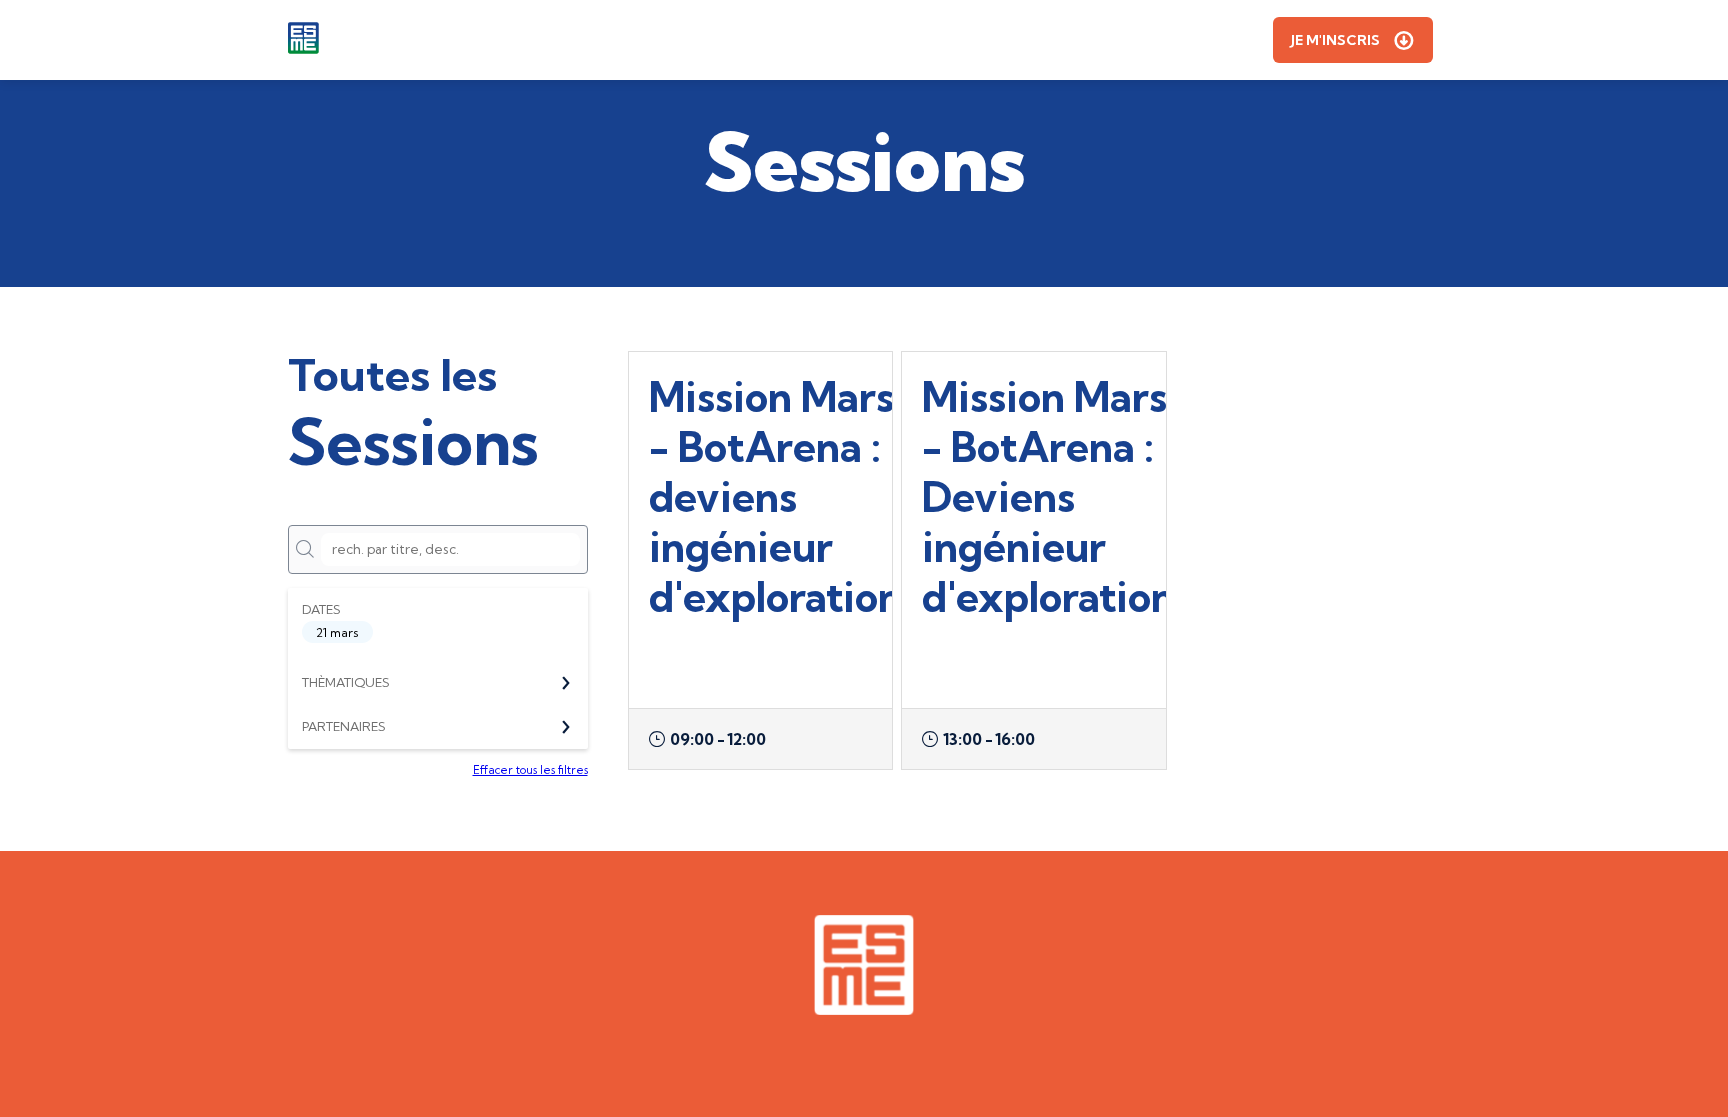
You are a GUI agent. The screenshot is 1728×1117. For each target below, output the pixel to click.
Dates (321, 609)
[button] (1353, 40)
